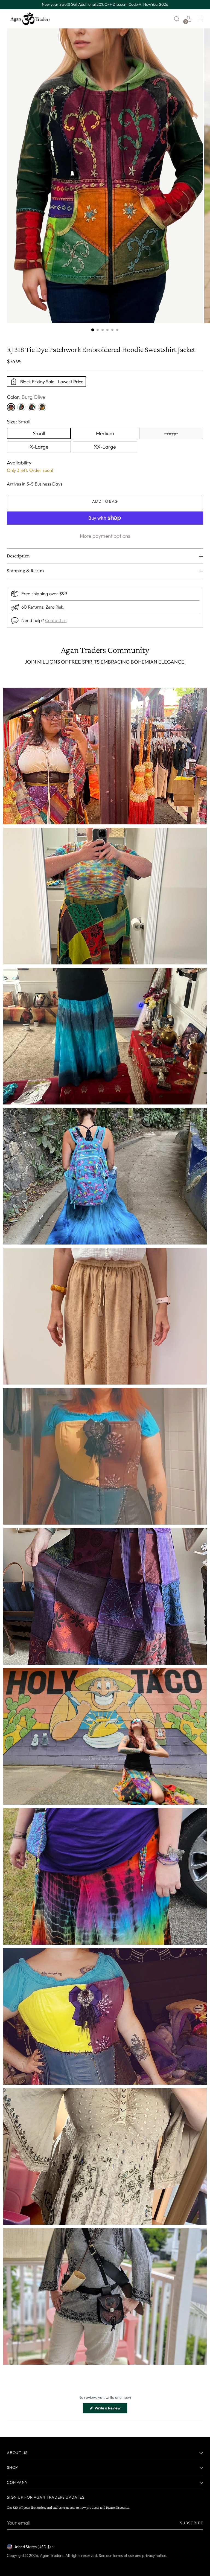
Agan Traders (52, 2555)
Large (171, 433)
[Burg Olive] (11, 407)
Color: (26, 397)
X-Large (39, 447)
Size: (19, 422)
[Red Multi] (32, 407)
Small (39, 433)
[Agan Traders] (30, 19)
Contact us (56, 620)
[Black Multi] (42, 407)
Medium (105, 433)
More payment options (105, 536)
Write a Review (111, 2409)
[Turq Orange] (21, 407)
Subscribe (192, 2523)
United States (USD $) (32, 2547)
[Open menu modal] (200, 19)
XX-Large (105, 447)
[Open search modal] (177, 19)
